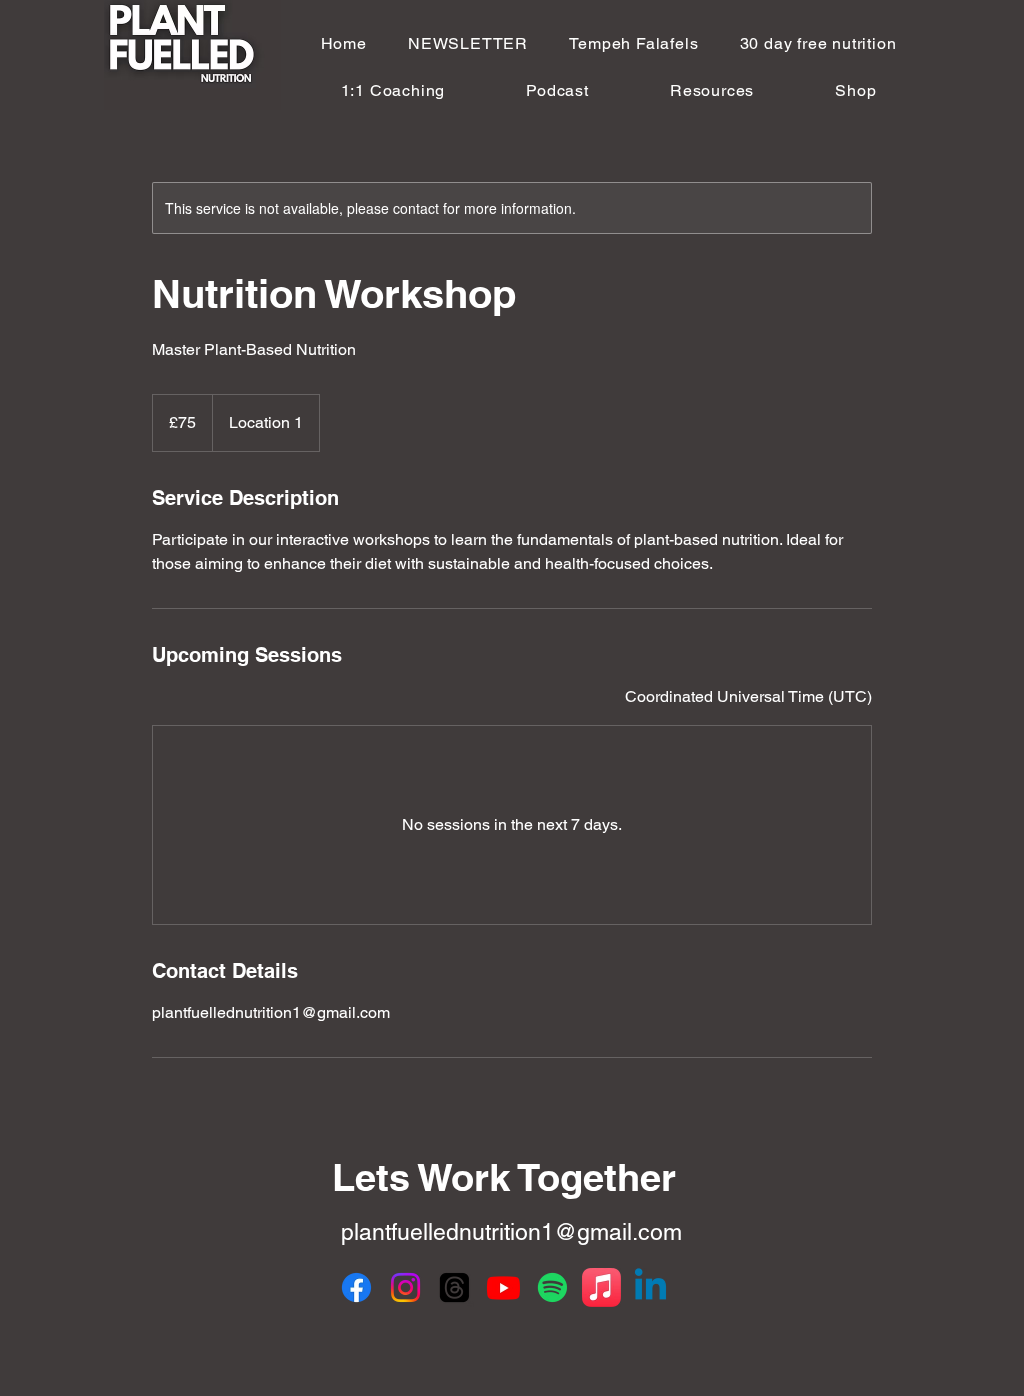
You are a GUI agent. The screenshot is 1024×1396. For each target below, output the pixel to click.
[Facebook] (356, 1287)
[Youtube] (503, 1287)
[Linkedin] (650, 1287)
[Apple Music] (601, 1287)
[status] (748, 697)
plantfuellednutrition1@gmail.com (511, 1232)
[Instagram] (405, 1287)
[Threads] (454, 1287)
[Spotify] (552, 1287)
